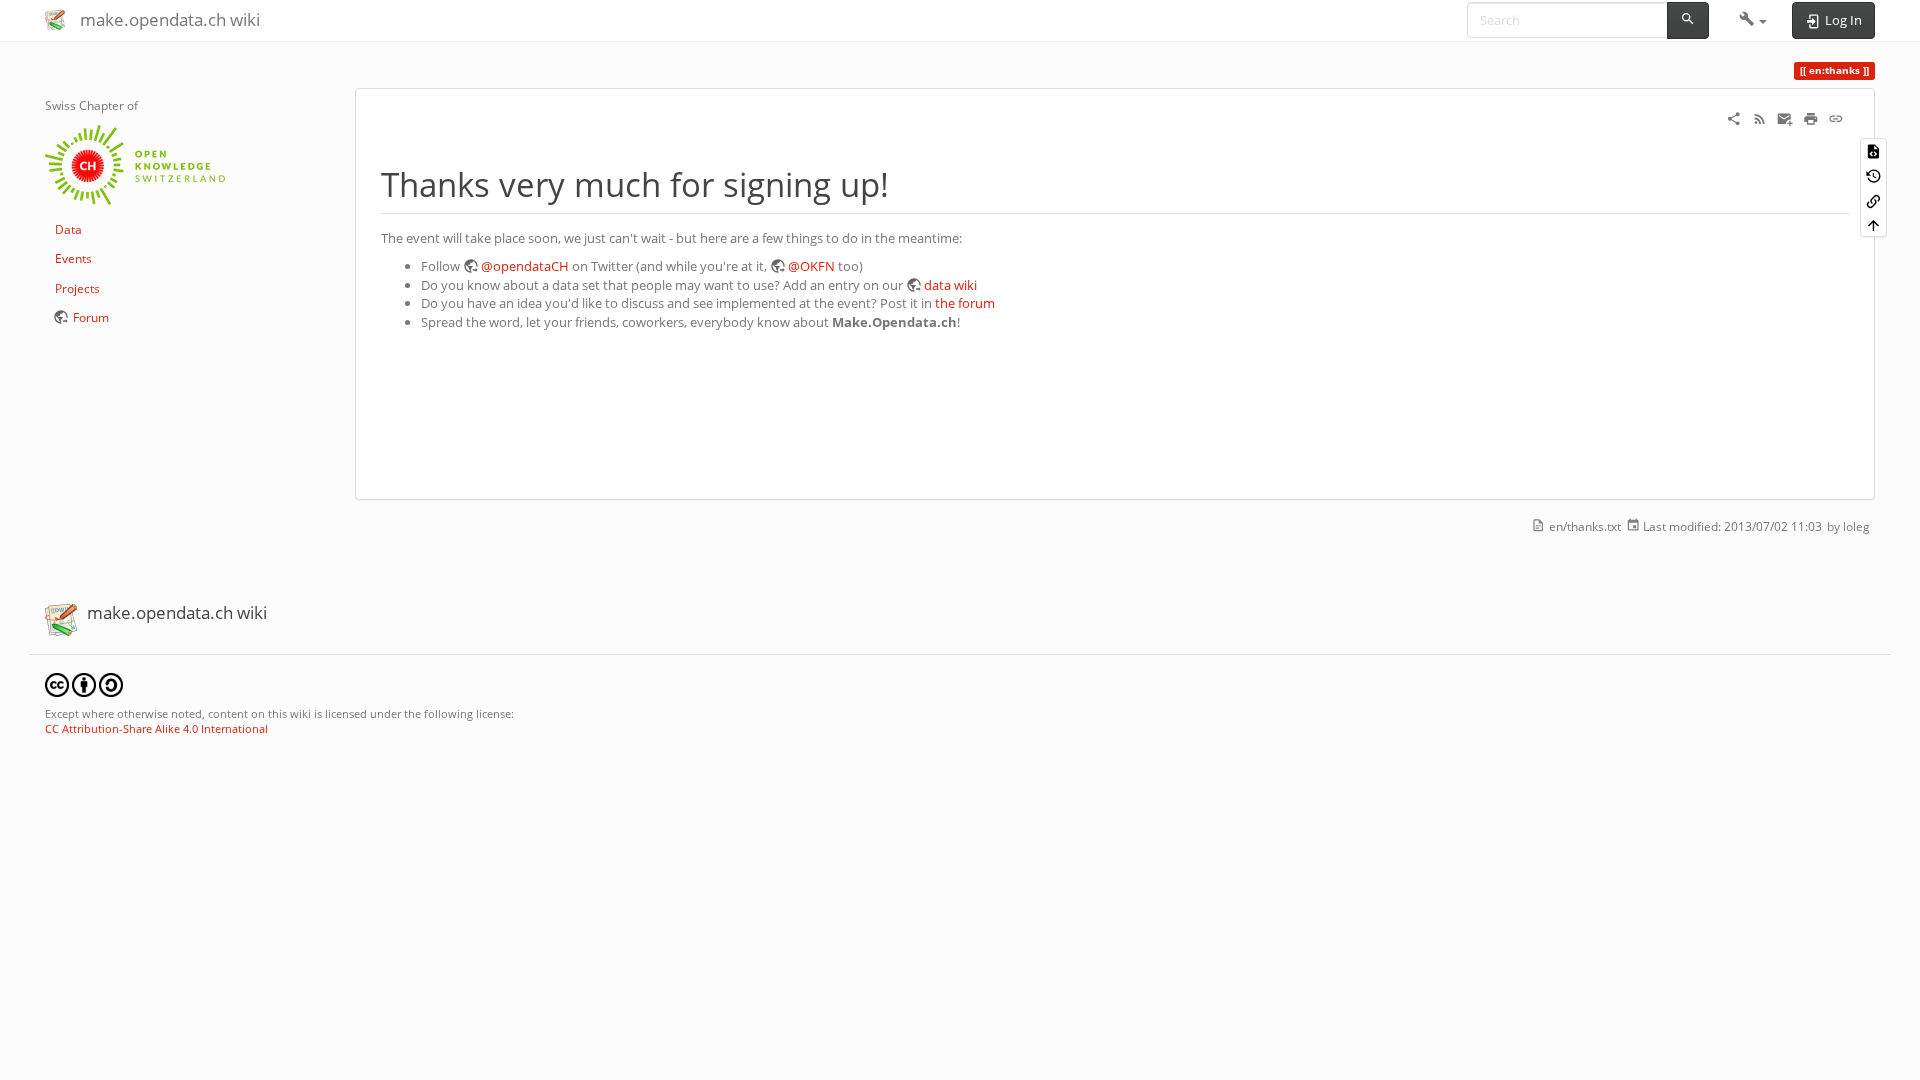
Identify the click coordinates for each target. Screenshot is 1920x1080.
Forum (91, 317)
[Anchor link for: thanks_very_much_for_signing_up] (905, 182)
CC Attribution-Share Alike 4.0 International (156, 728)
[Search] (1688, 20)
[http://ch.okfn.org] (135, 163)
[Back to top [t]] (1873, 224)
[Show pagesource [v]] (1873, 150)
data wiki (950, 285)
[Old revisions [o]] (1873, 175)
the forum (965, 303)
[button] (1753, 20)
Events (73, 258)
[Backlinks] (1873, 199)
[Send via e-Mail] (1785, 118)
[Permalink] (1836, 118)
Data (68, 229)
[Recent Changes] (1760, 118)
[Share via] (1734, 118)
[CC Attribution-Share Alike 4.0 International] (84, 683)
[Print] (1811, 118)
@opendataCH (525, 266)
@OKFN (811, 266)
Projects (77, 288)
